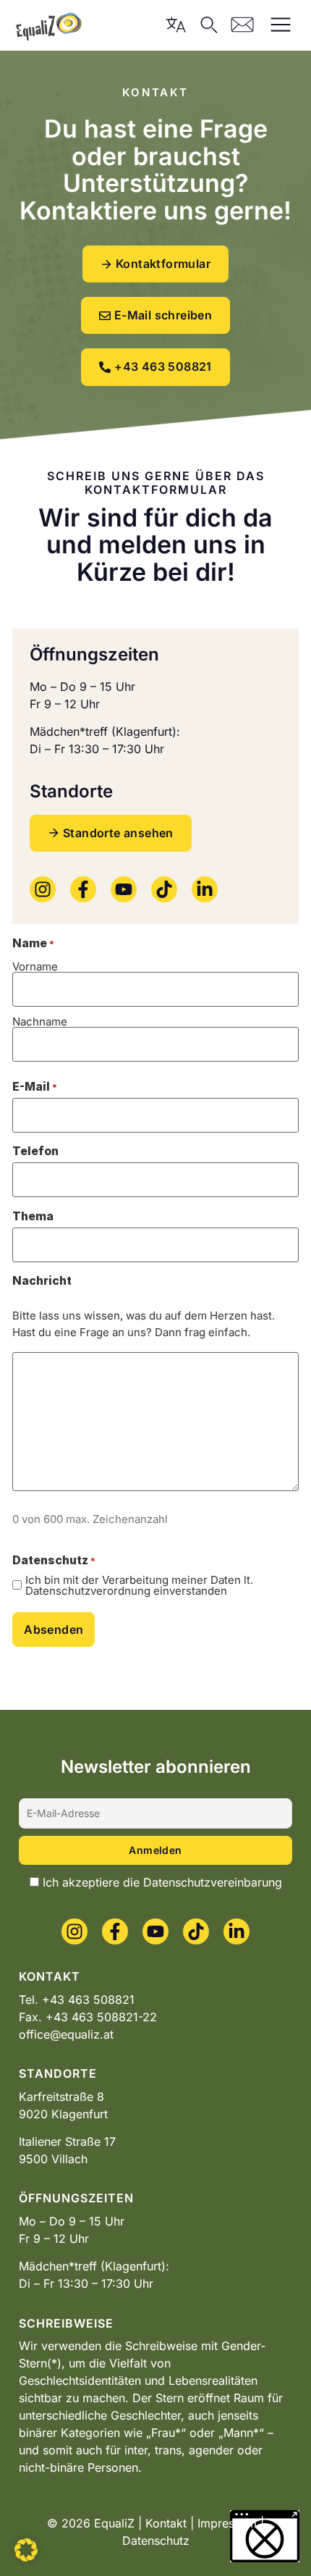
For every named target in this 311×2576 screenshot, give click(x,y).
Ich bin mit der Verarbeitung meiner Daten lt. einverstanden (139, 1585)
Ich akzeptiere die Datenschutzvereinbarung (162, 1882)
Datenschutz (156, 2541)
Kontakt (166, 2523)
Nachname (40, 1021)
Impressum (227, 2523)
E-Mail (35, 1086)
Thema (33, 1216)
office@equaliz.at (66, 2034)
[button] (26, 2550)
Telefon (35, 1151)
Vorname (35, 966)
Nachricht (42, 1280)
